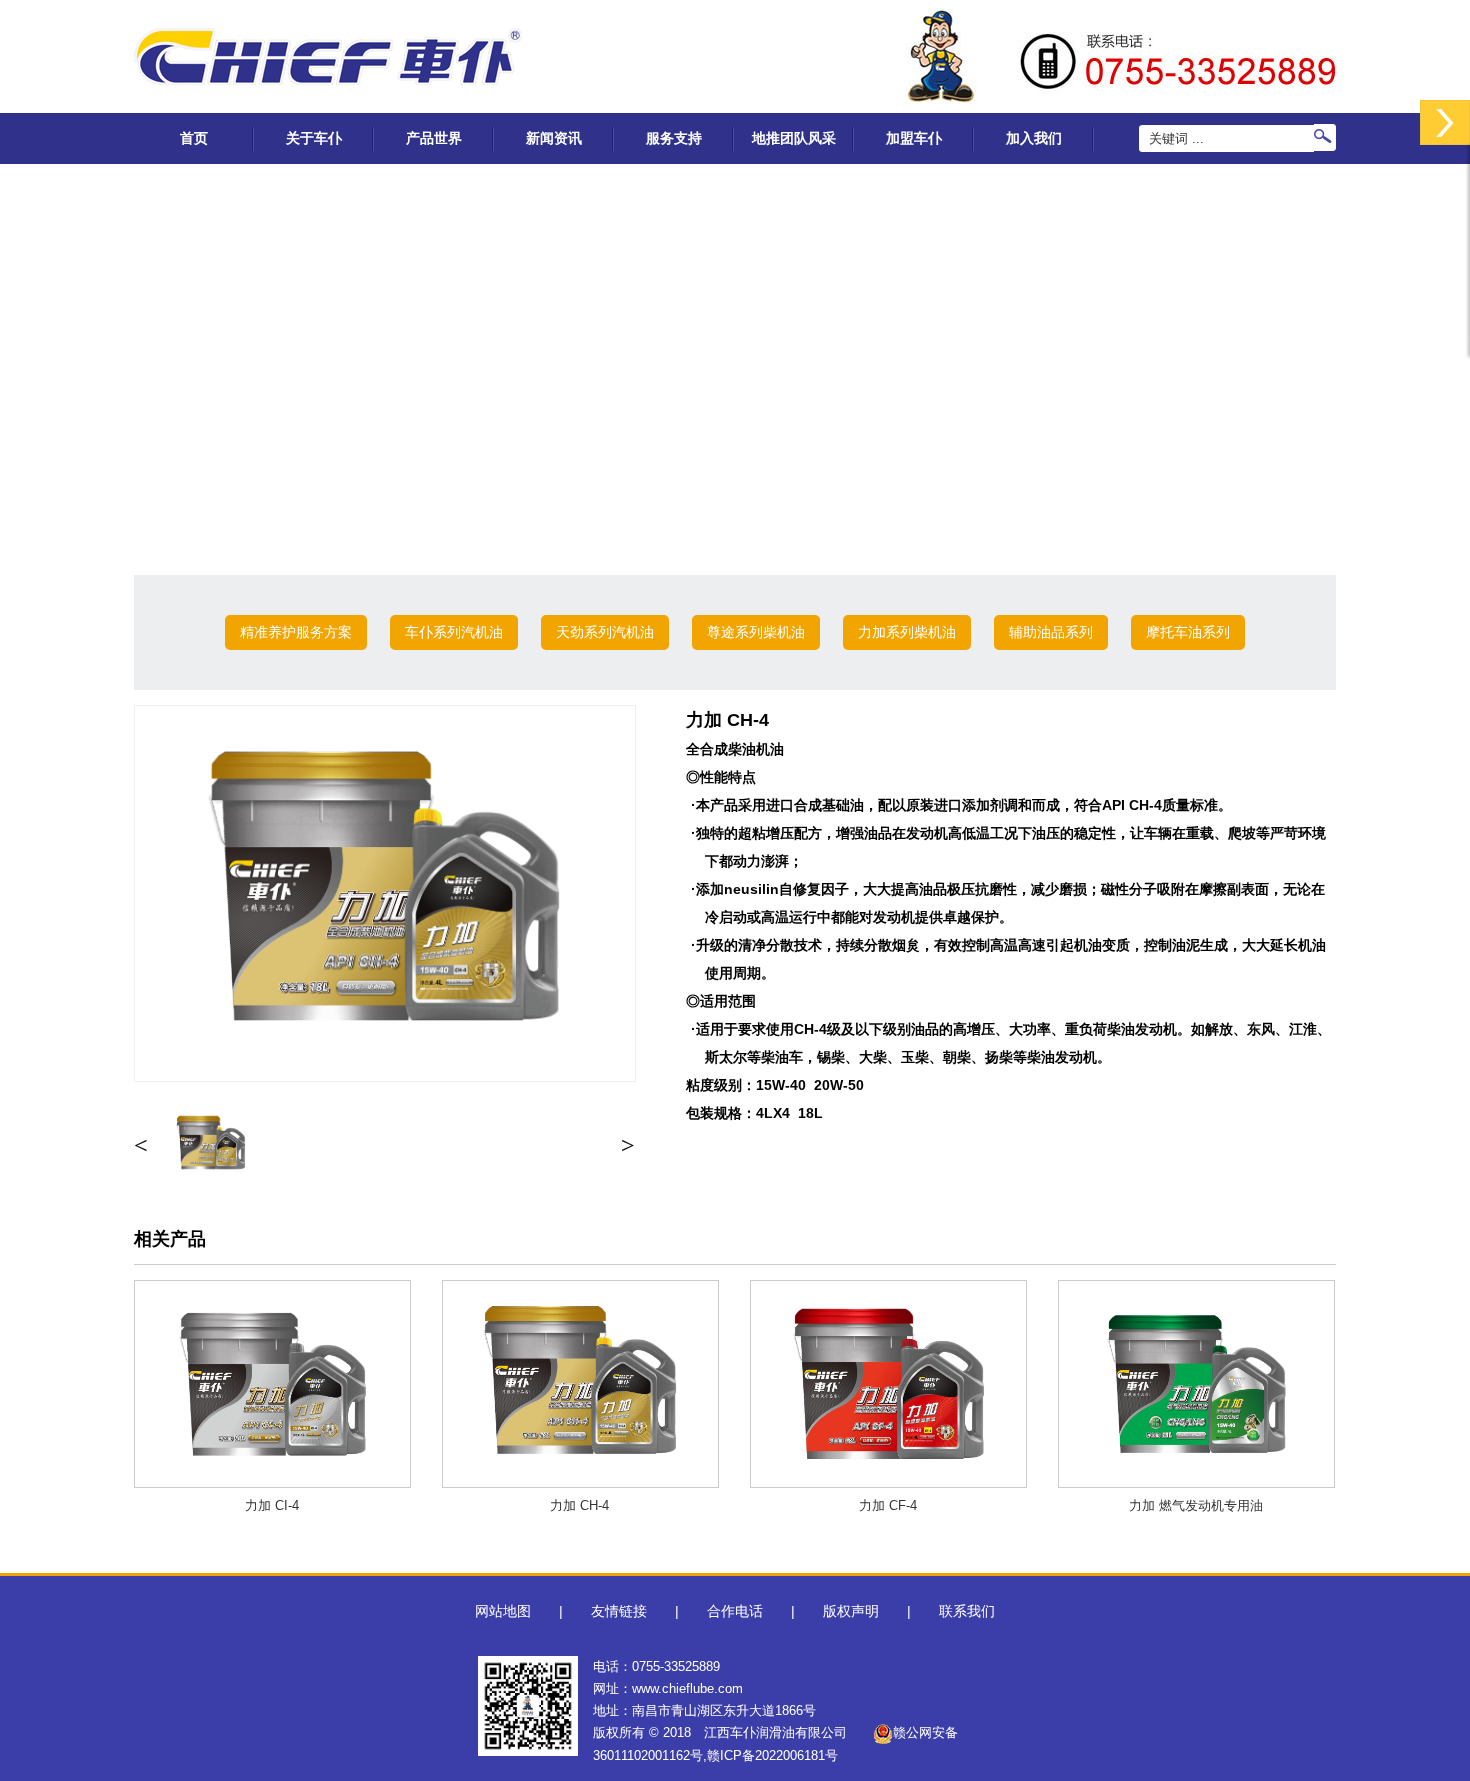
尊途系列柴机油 (756, 632)
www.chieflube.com (687, 1688)
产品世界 (434, 138)
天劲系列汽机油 (605, 632)
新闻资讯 (554, 138)
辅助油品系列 (1051, 632)
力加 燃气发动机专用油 (1196, 1505)
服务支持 (674, 138)
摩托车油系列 (1188, 632)
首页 (194, 138)
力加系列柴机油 (907, 632)
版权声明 (851, 1611)
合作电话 (735, 1611)
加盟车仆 (914, 138)
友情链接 (619, 1611)
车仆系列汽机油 (454, 632)
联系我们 (967, 1611)
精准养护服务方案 (296, 632)
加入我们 (1034, 138)
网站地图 (503, 1611)
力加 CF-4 (888, 1505)
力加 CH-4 (579, 1505)
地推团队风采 (794, 138)
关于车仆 (314, 138)
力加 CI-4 (272, 1505)
